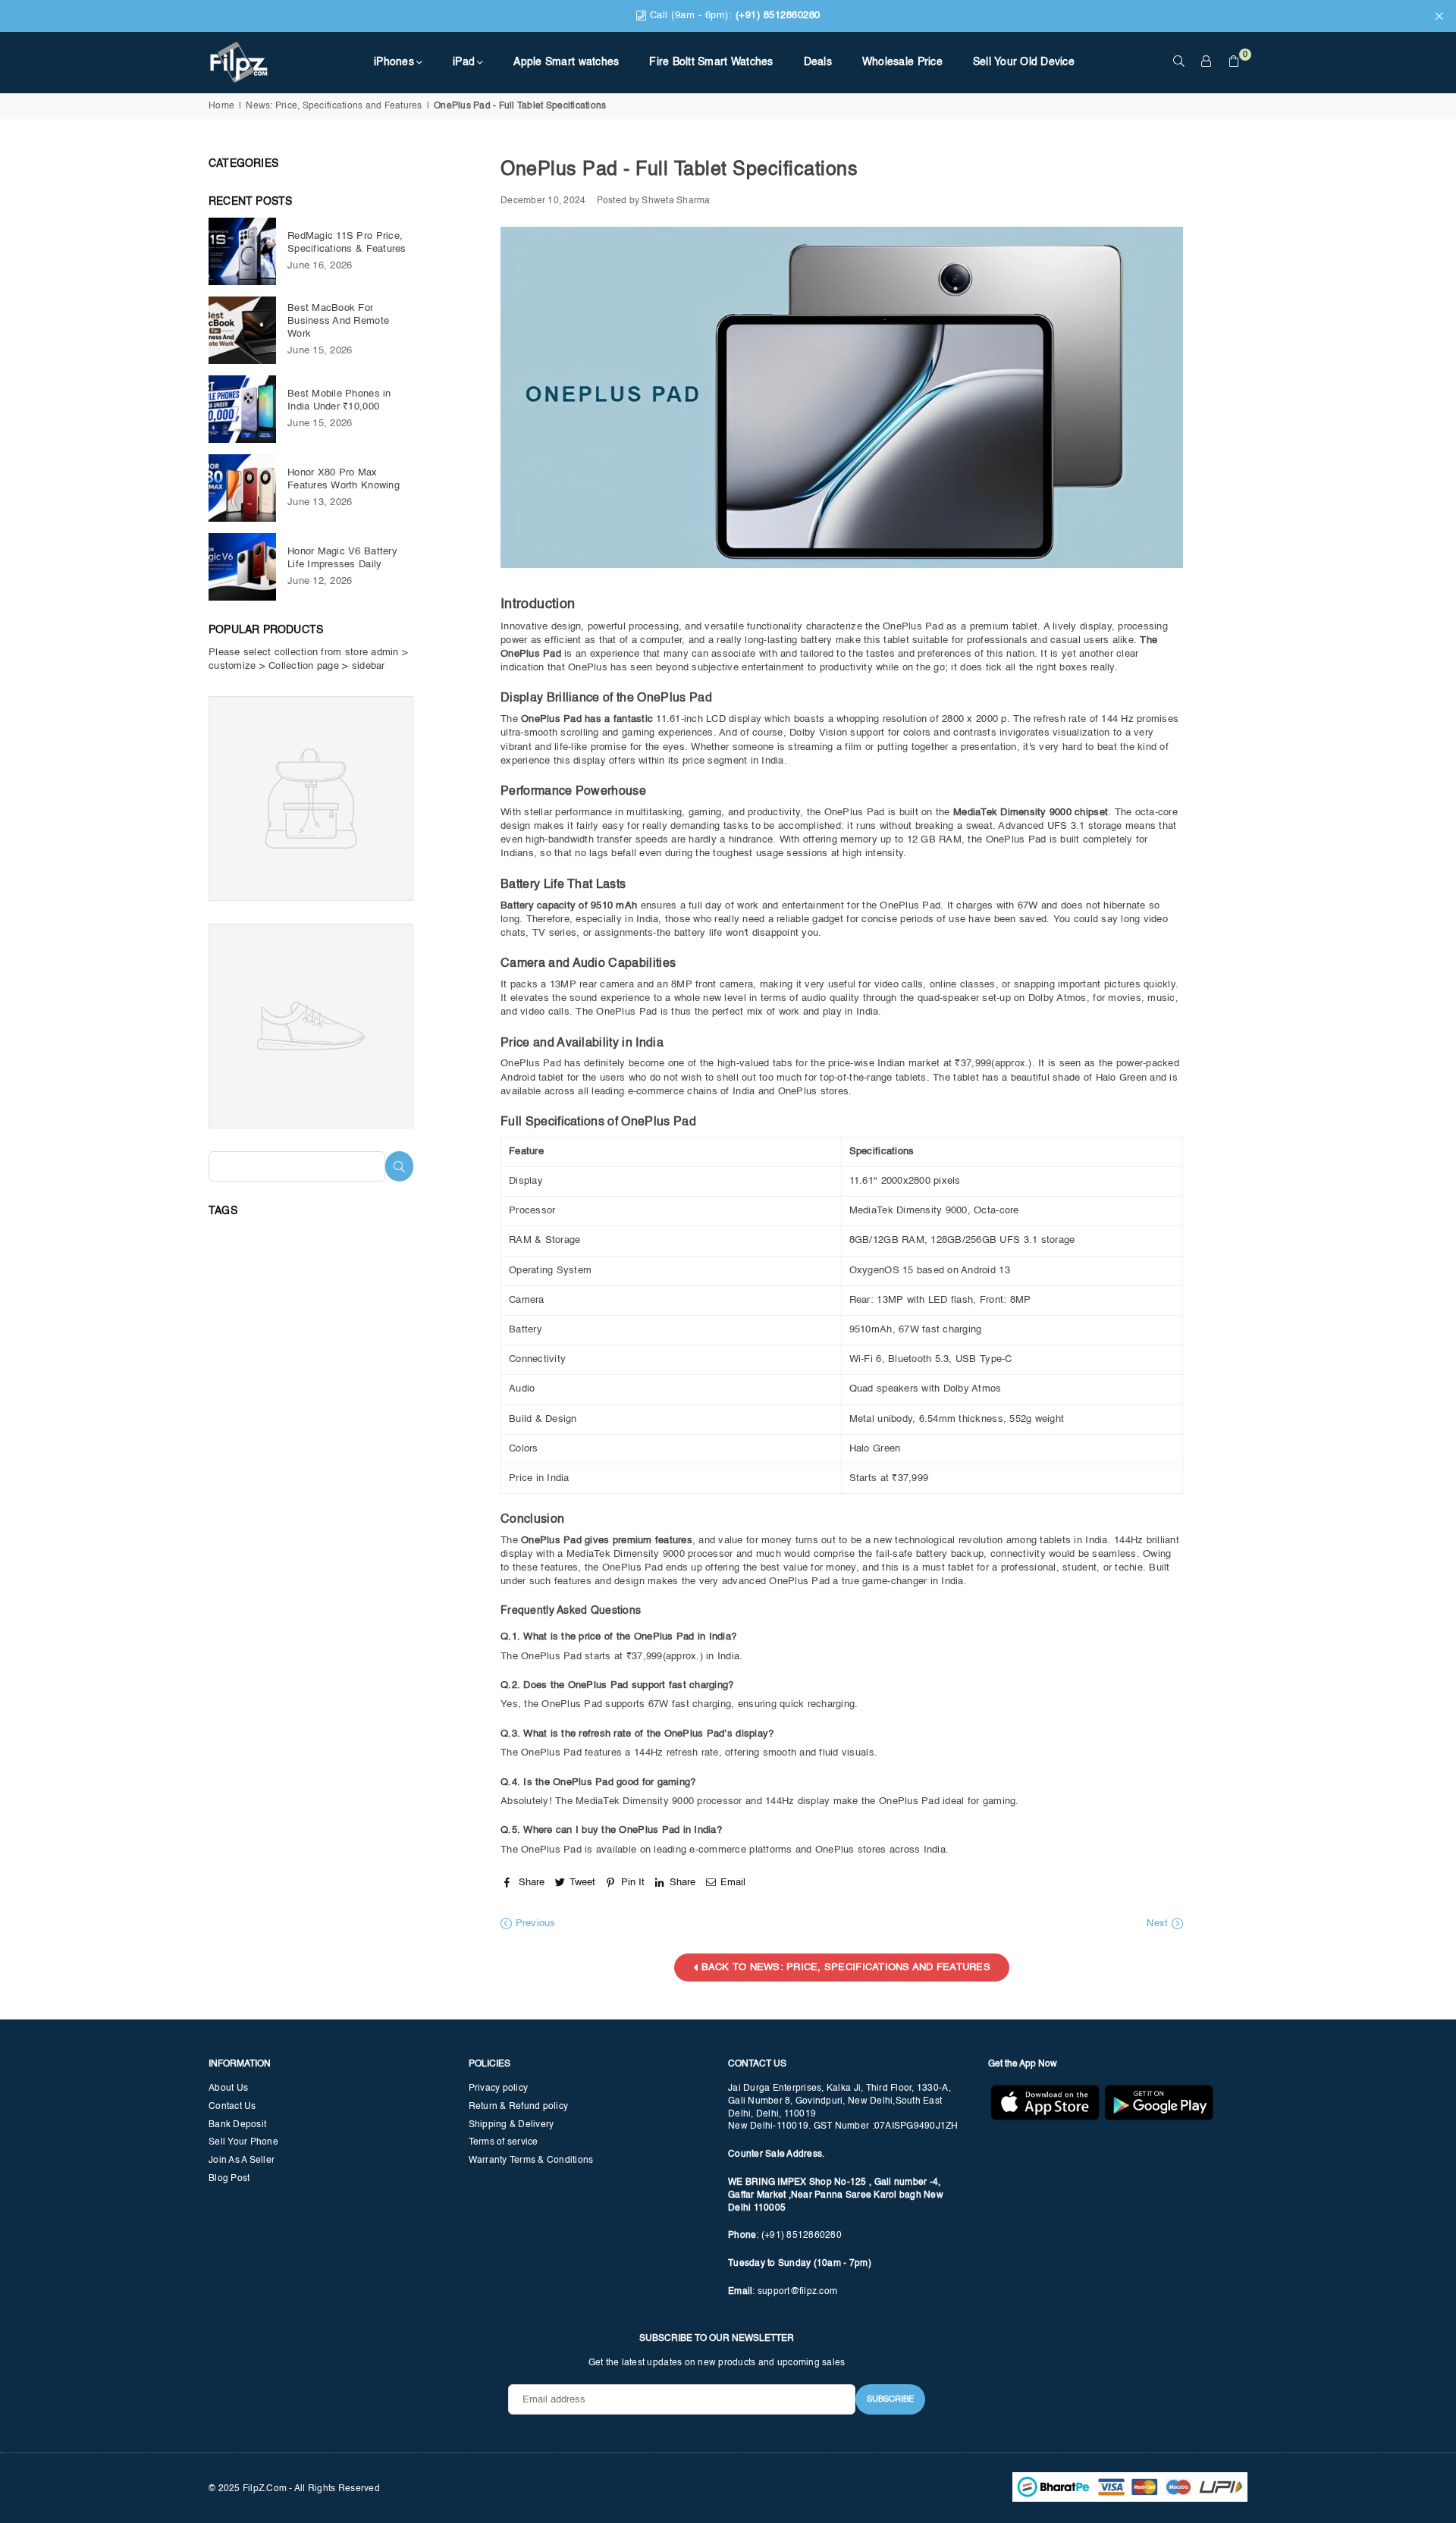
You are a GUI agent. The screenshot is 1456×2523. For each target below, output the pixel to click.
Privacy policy (499, 2088)
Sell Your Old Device (1024, 62)
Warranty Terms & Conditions (531, 2161)
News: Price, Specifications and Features (334, 106)
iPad (464, 62)
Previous (533, 1924)
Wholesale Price (902, 62)
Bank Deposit (237, 2125)
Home (221, 106)
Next (1159, 1924)
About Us (228, 2088)
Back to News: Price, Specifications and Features (844, 1968)
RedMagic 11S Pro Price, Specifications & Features (347, 243)
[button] (1234, 62)
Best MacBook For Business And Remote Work (338, 321)
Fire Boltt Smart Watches (711, 62)
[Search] (1179, 62)
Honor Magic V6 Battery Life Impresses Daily (342, 558)
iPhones (394, 62)
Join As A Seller (242, 2161)
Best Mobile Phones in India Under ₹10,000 (339, 400)
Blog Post (229, 2179)
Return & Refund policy (519, 2107)
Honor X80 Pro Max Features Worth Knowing (344, 479)
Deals (818, 62)
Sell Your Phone (243, 2142)
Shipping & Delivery (511, 2125)
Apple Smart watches (566, 62)
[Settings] (1207, 62)
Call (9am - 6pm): (733, 16)
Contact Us (232, 2107)
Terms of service (504, 2142)
